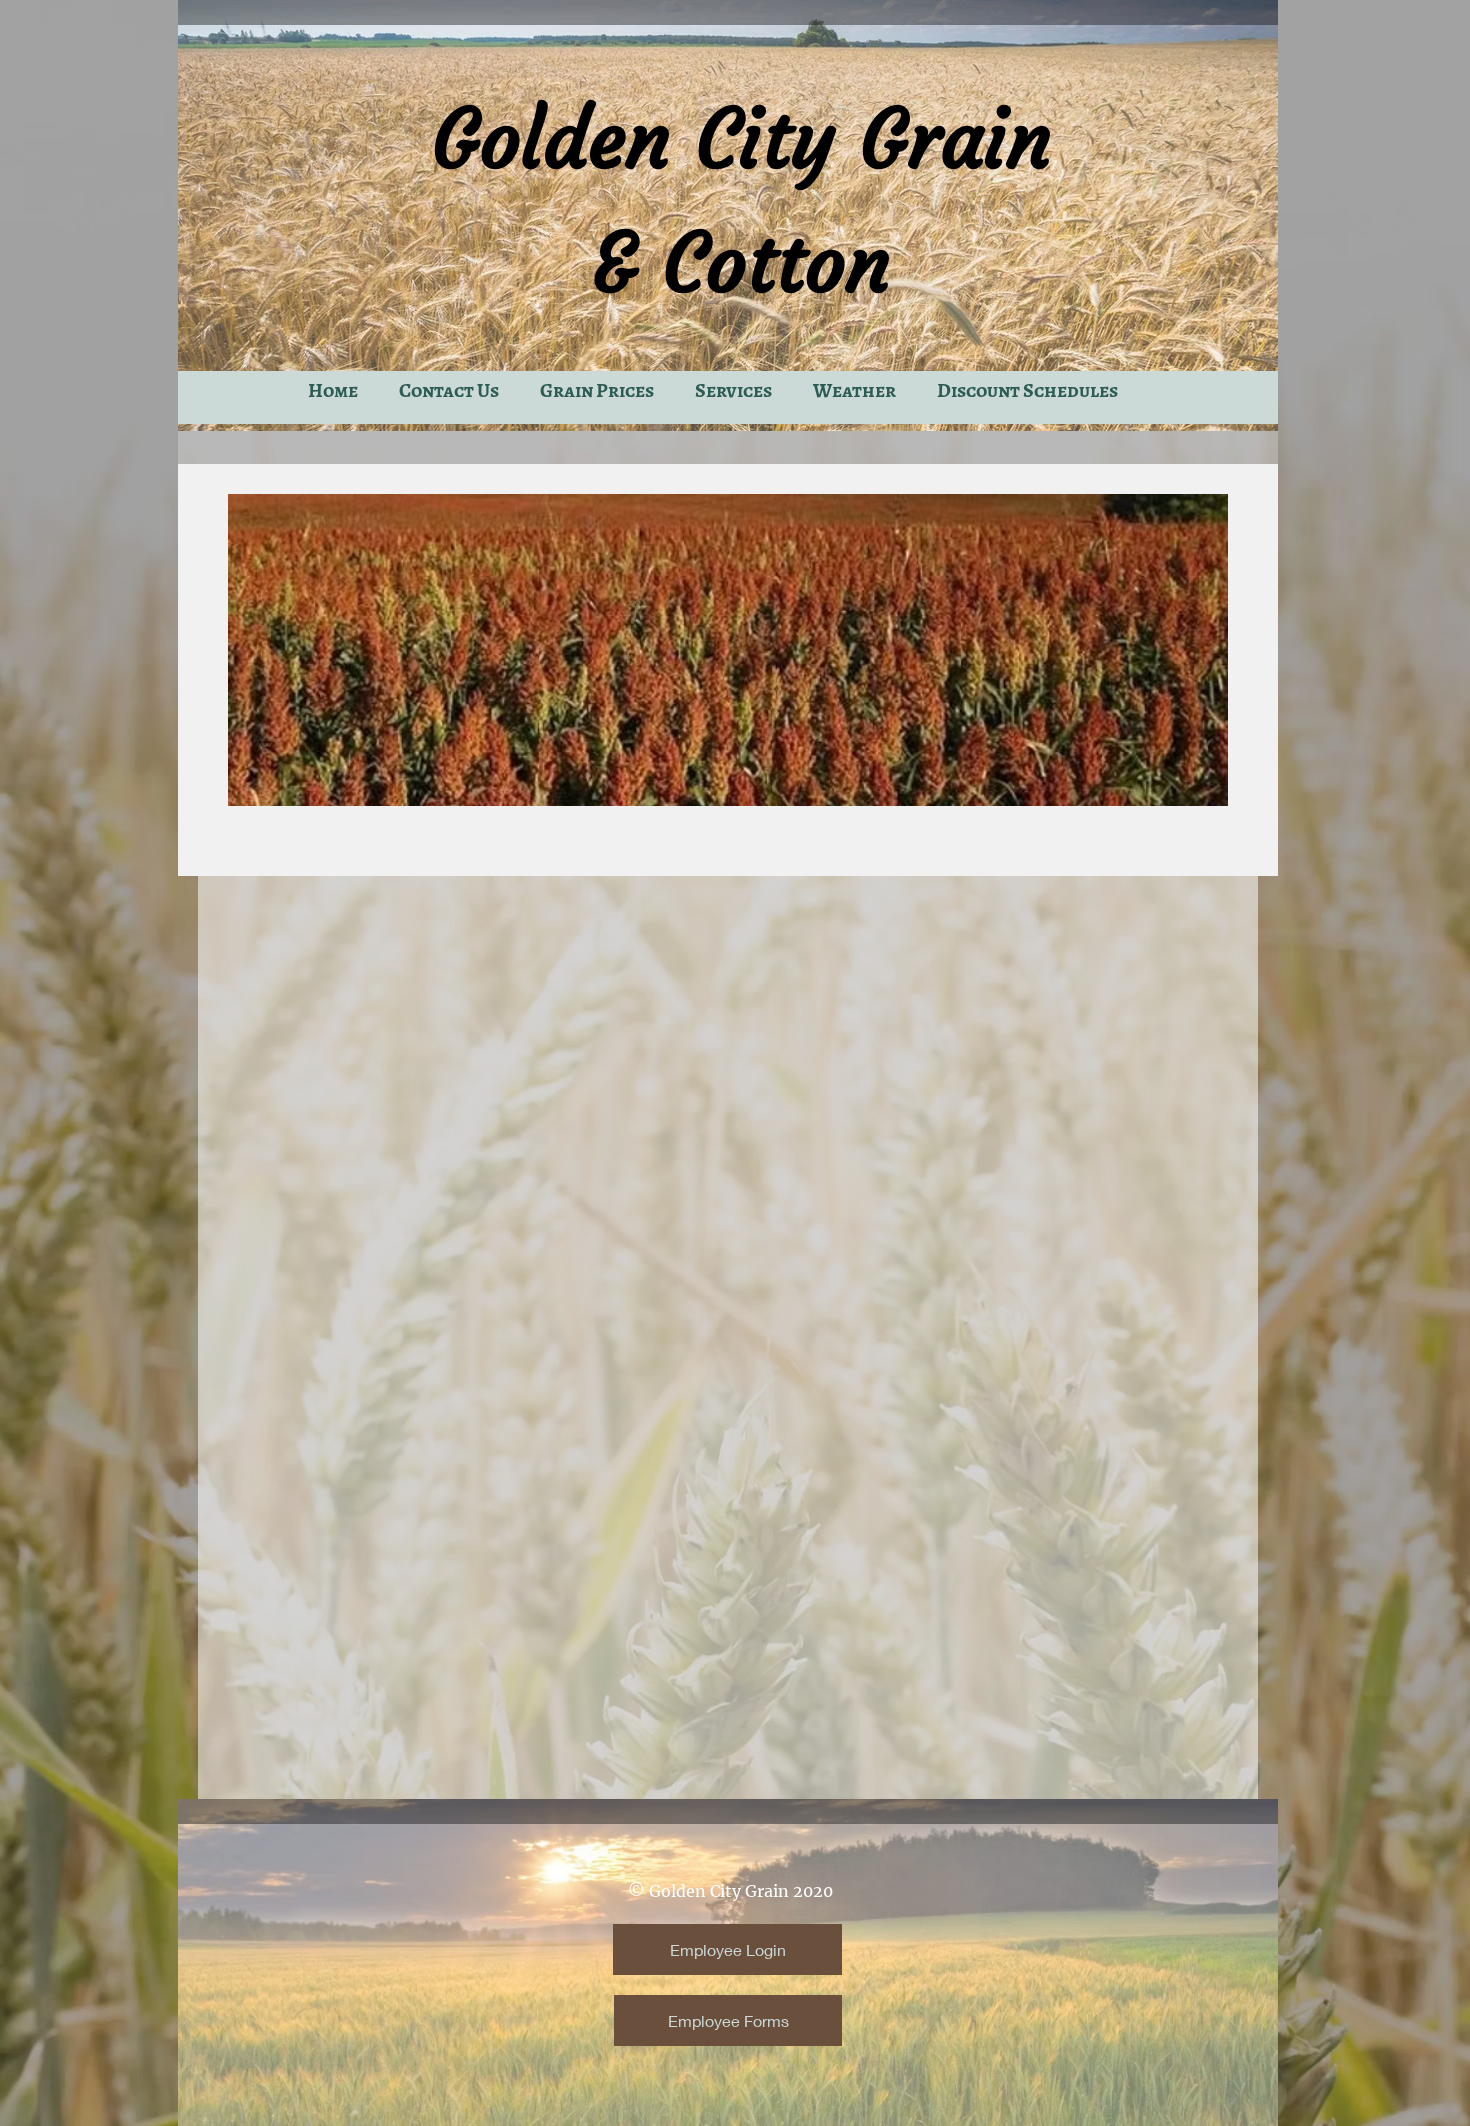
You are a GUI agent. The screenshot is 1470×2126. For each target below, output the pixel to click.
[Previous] (256, 650)
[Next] (1200, 650)
